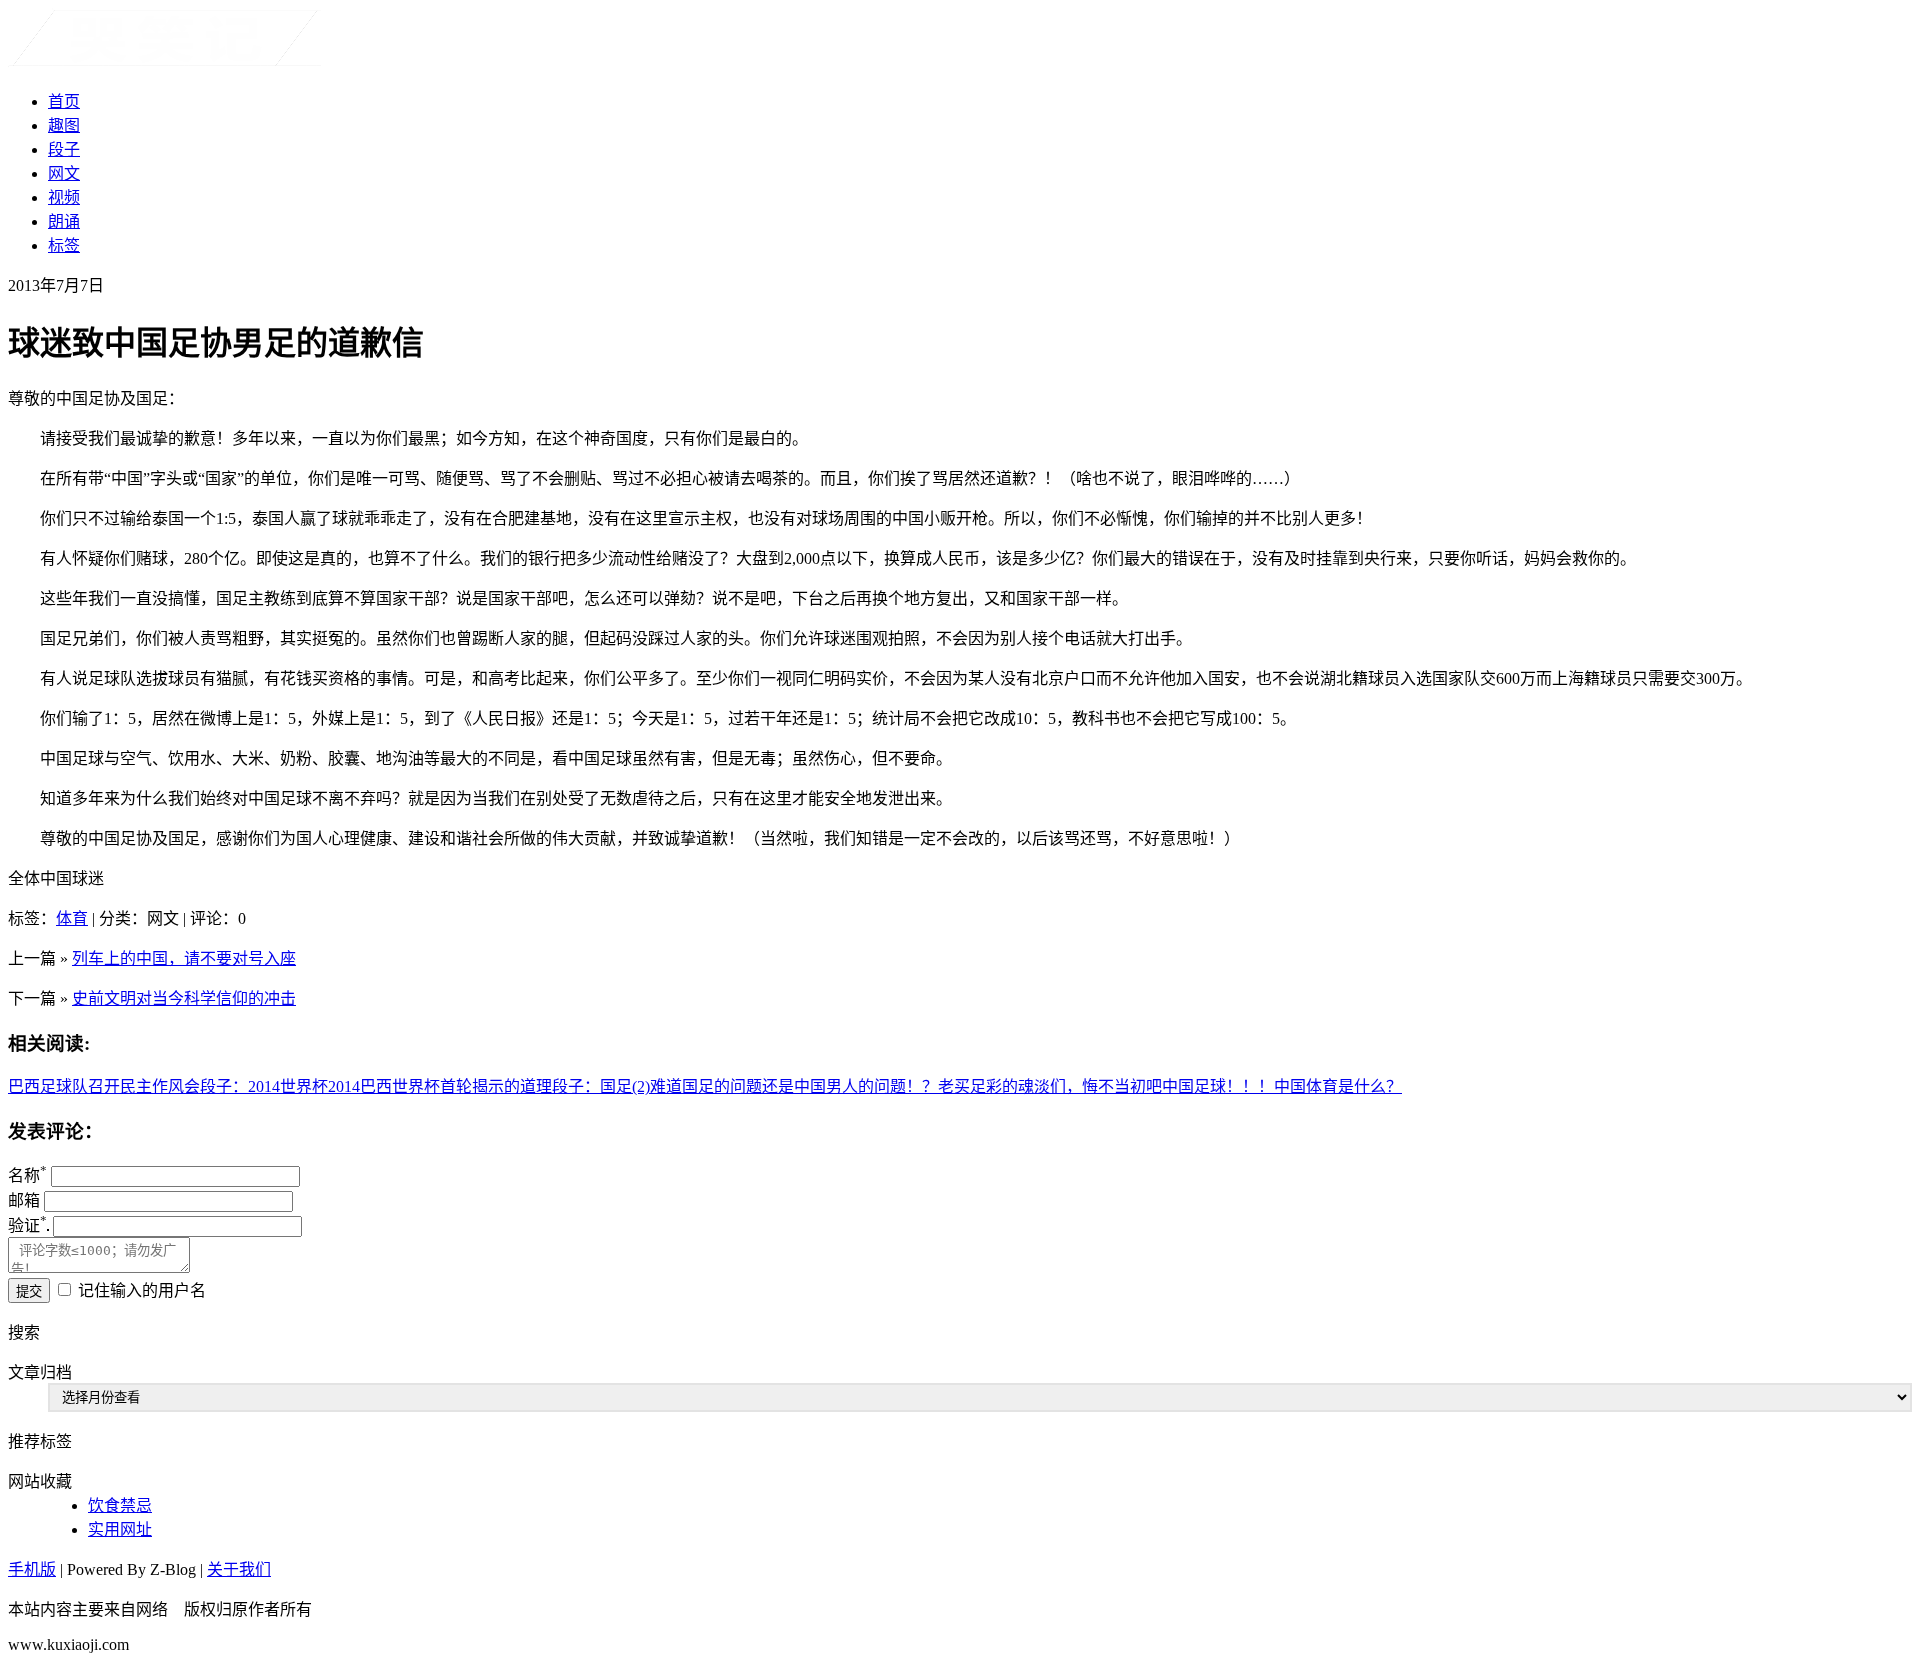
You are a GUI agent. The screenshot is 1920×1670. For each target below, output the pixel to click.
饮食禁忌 (120, 1505)
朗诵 (64, 221)
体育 (72, 918)
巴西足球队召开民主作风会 (104, 1086)
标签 (64, 245)
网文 (64, 173)
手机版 (32, 1569)
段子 (64, 149)
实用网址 (120, 1529)
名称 (27, 1175)
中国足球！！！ (1218, 1086)
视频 (64, 197)
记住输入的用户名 (142, 1290)
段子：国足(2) (601, 1086)
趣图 (64, 125)
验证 (27, 1225)
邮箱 (24, 1200)
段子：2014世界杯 (264, 1086)
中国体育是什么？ (1338, 1086)
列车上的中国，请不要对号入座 (184, 958)
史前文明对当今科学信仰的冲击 (184, 998)
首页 (64, 101)
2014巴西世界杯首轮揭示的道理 (440, 1086)
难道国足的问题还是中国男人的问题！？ (794, 1086)
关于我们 (239, 1569)
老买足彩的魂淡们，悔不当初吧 (1050, 1086)
